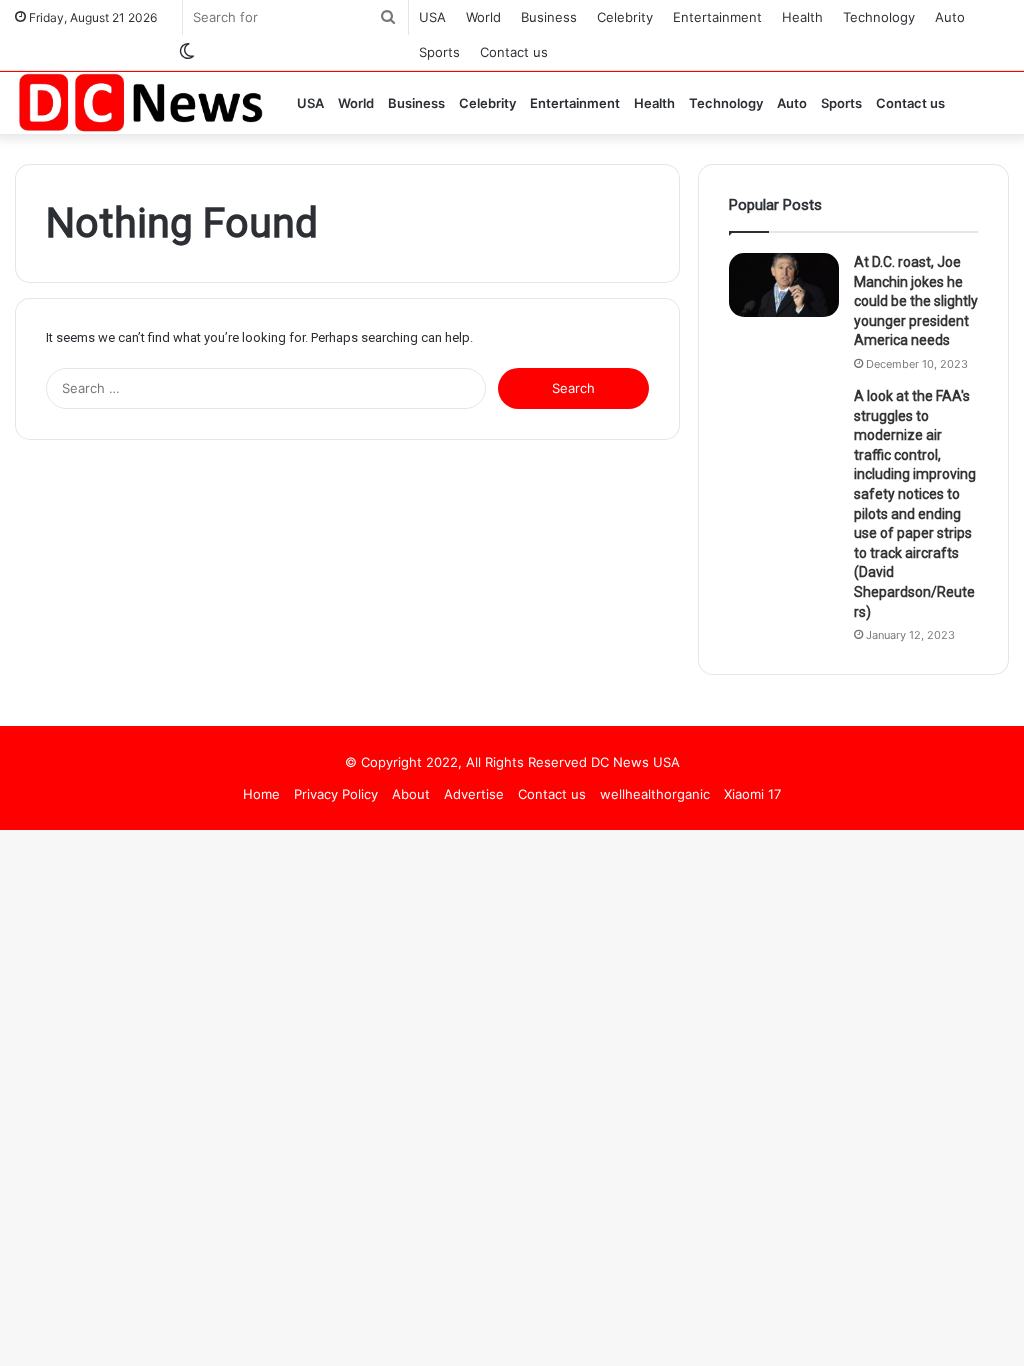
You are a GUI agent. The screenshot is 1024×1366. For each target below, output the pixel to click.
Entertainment (717, 17)
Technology (879, 17)
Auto (950, 17)
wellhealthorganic (655, 794)
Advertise (474, 794)
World (483, 17)
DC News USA (635, 762)
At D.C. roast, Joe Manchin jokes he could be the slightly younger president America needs (916, 301)
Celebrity (625, 17)
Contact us (514, 52)
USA (432, 17)
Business (549, 17)
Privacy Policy (336, 794)
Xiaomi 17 (752, 794)
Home (261, 794)
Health (802, 17)
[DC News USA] (140, 102)
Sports (439, 52)
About (411, 794)
